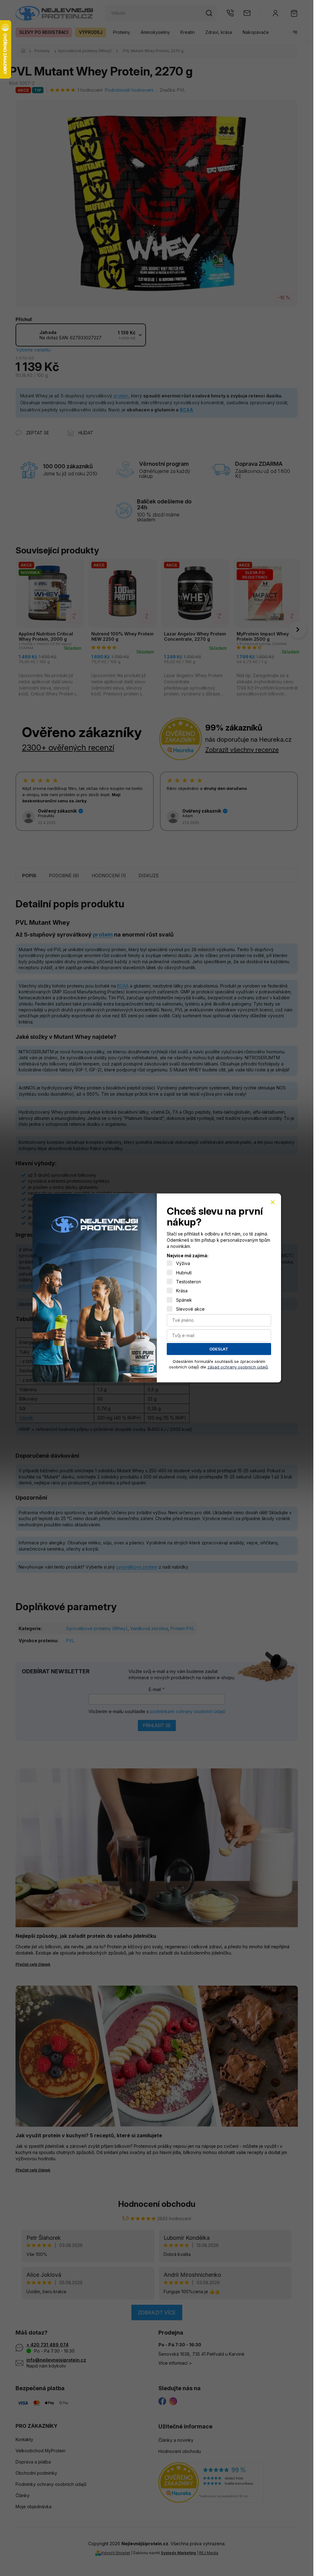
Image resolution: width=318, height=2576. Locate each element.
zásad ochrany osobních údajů (238, 1367)
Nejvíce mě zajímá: (188, 1256)
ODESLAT (219, 1349)
